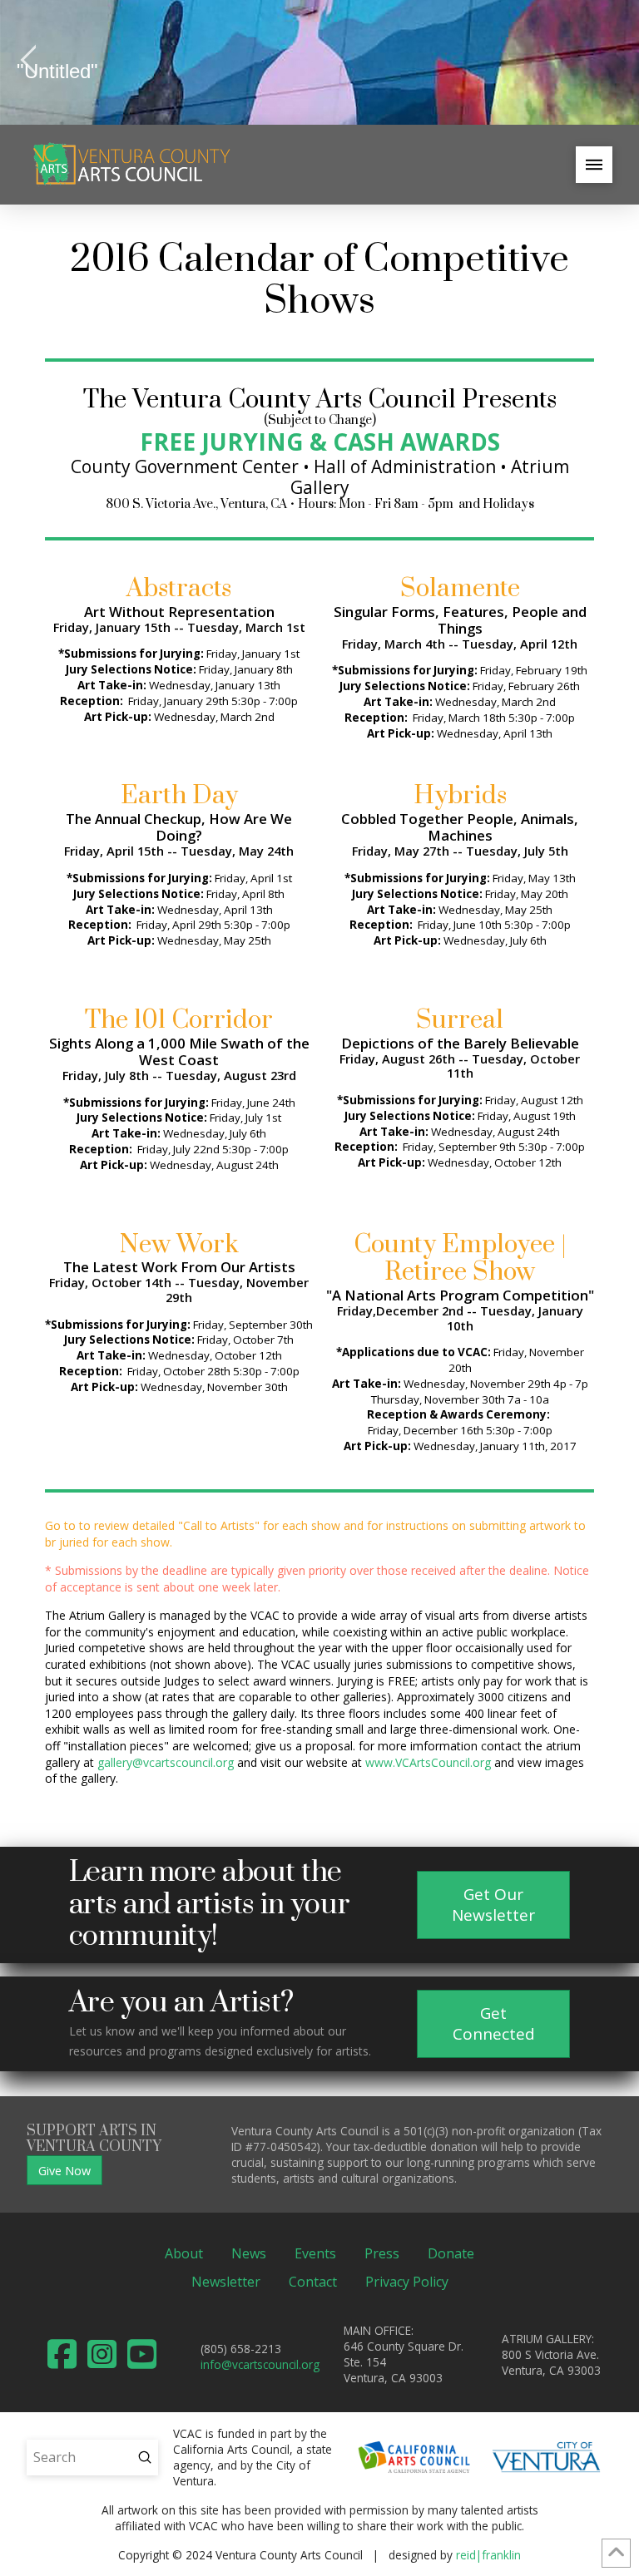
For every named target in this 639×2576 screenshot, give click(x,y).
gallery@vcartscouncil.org (166, 1762)
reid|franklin (488, 2555)
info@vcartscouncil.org (260, 2364)
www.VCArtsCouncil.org (428, 1762)
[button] (594, 165)
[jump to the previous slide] (29, 62)
